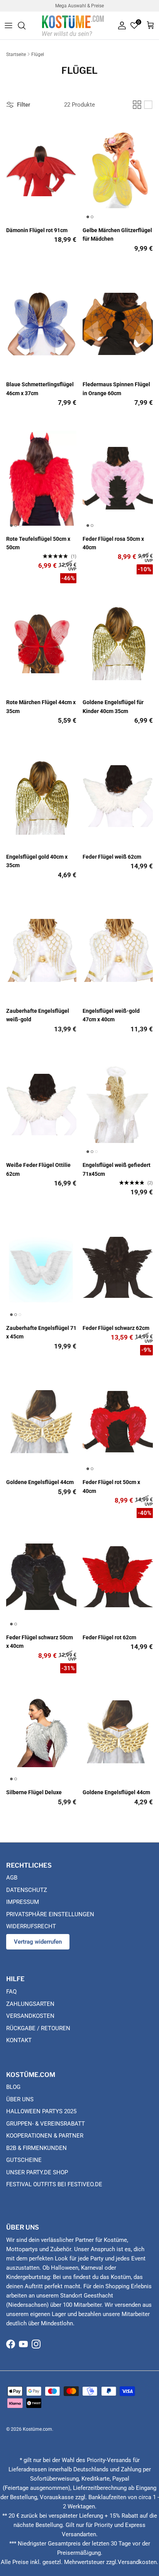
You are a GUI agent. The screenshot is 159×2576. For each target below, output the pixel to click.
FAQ (11, 1992)
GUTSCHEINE (24, 2160)
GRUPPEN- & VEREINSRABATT (46, 2124)
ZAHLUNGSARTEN (30, 2004)
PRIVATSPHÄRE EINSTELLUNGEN (50, 1914)
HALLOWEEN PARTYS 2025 (41, 2111)
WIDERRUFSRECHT (31, 1926)
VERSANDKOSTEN (30, 2016)
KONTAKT (19, 2040)
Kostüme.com (37, 2429)
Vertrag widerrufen (38, 1942)
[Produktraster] (137, 105)
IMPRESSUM (23, 1902)
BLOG (13, 2087)
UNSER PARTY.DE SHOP (37, 2172)
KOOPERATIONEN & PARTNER (45, 2136)
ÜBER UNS (20, 2099)
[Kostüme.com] (73, 25)
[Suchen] (25, 25)
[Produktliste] (148, 105)
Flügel (38, 54)
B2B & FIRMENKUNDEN (36, 2148)
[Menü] (8, 25)
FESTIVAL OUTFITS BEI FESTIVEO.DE (54, 2184)
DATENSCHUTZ (27, 1890)
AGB (12, 1878)
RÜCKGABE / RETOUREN (38, 2028)
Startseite (16, 54)
